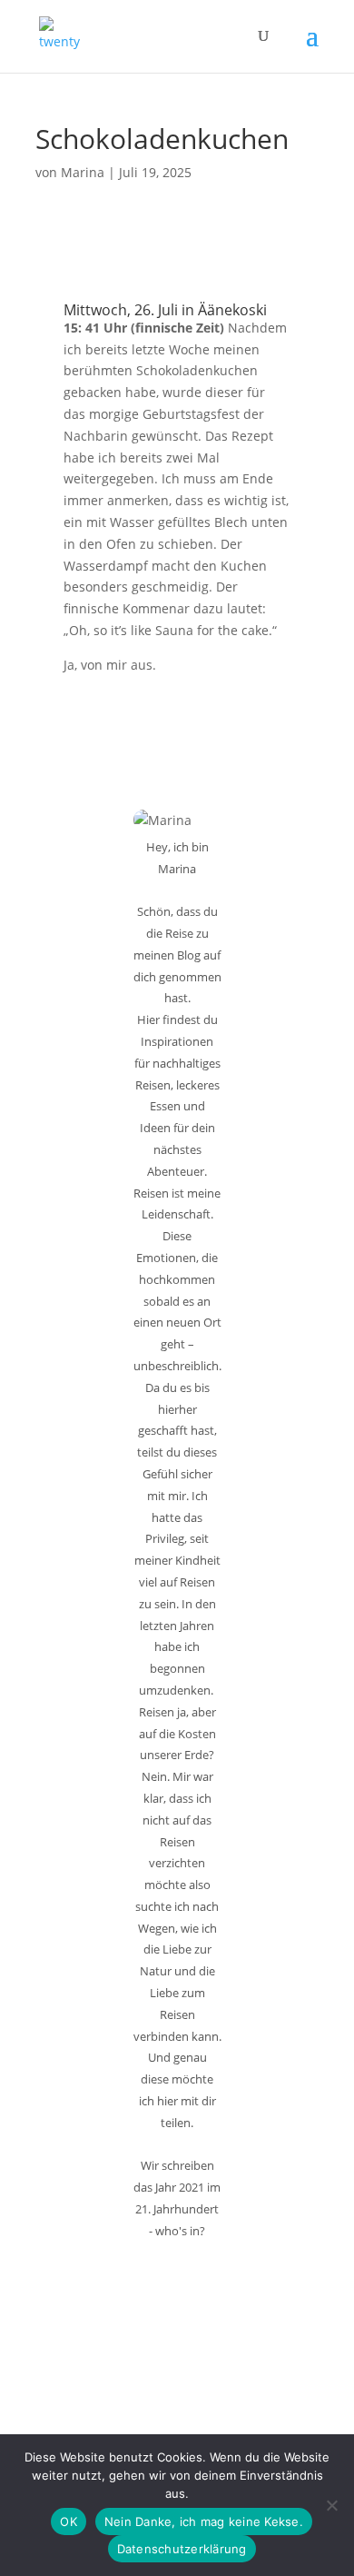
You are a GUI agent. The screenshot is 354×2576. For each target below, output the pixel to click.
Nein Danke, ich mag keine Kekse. (204, 2521)
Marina (83, 172)
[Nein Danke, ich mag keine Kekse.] (331, 2505)
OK (69, 2521)
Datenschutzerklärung (182, 2549)
